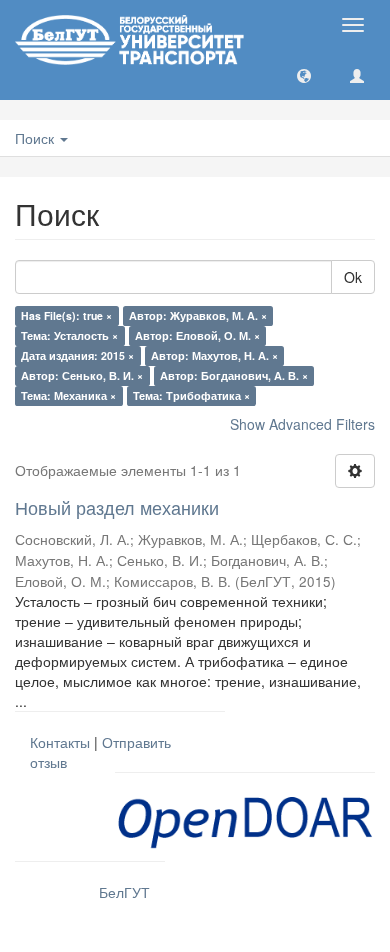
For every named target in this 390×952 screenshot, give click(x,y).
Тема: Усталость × (69, 335)
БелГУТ (124, 892)
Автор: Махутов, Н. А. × (214, 355)
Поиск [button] (36, 138)
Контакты (60, 742)
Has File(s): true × (66, 315)
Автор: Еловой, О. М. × (197, 335)
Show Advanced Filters (302, 424)
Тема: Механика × (68, 395)
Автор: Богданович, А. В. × (234, 375)
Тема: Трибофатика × (191, 395)
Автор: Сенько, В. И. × (82, 375)
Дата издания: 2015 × (77, 355)
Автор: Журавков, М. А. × (198, 315)
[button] (304, 75)
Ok (353, 277)
